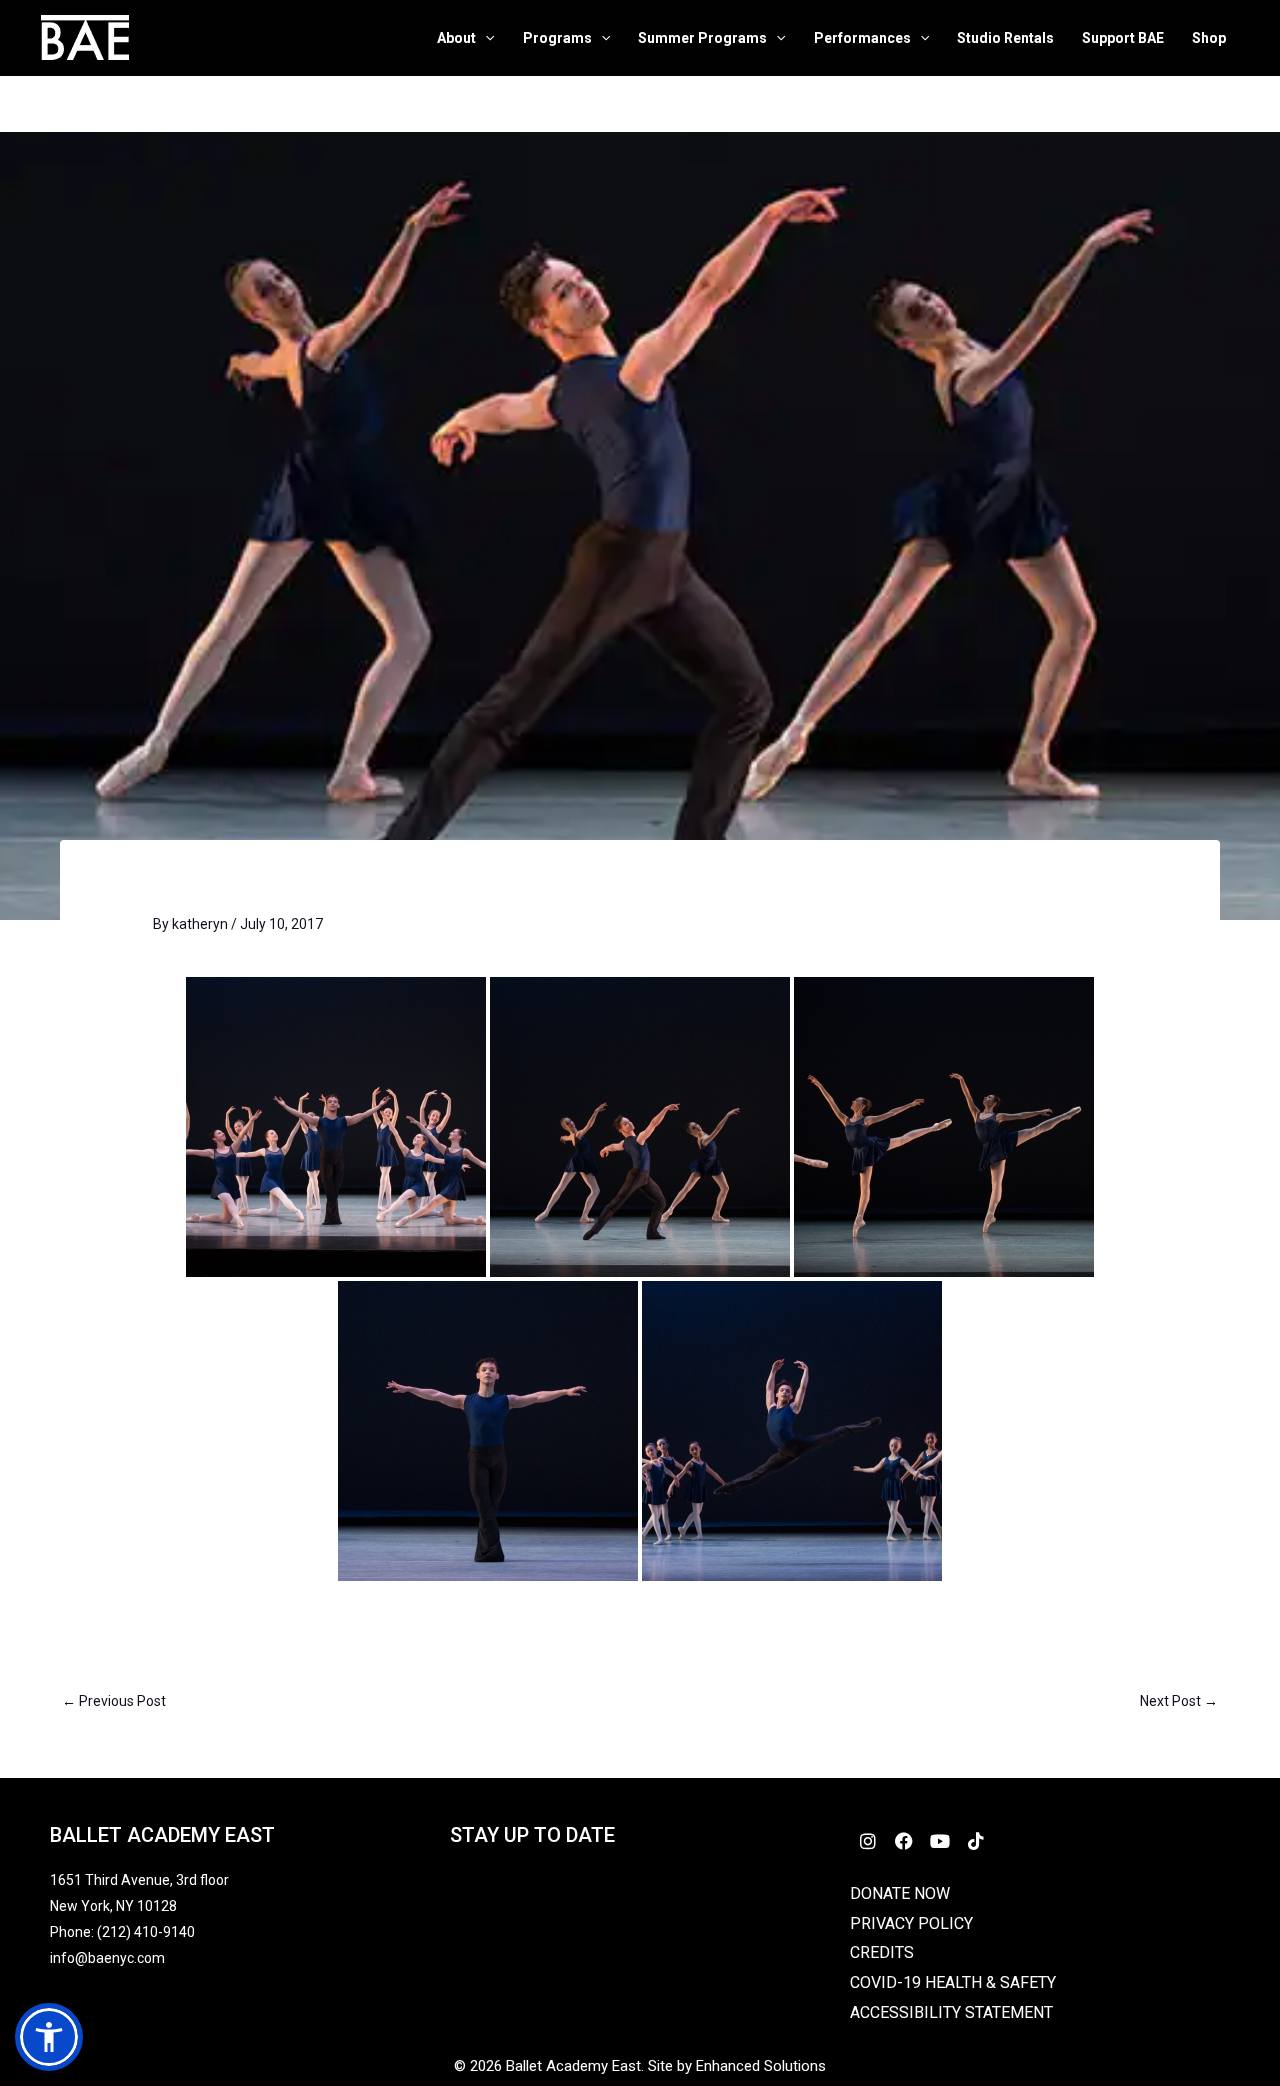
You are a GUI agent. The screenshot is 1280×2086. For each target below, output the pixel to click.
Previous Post (114, 1701)
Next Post (1179, 1701)
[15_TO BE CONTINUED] (944, 1127)
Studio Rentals (1005, 38)
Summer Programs (702, 38)
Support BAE (1123, 38)
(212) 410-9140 (146, 1932)
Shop (1209, 38)
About (456, 38)
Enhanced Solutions (761, 2066)
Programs (557, 38)
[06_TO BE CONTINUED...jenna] (336, 1127)
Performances (862, 38)
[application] (485, 38)
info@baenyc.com (110, 1958)
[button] (49, 2037)
